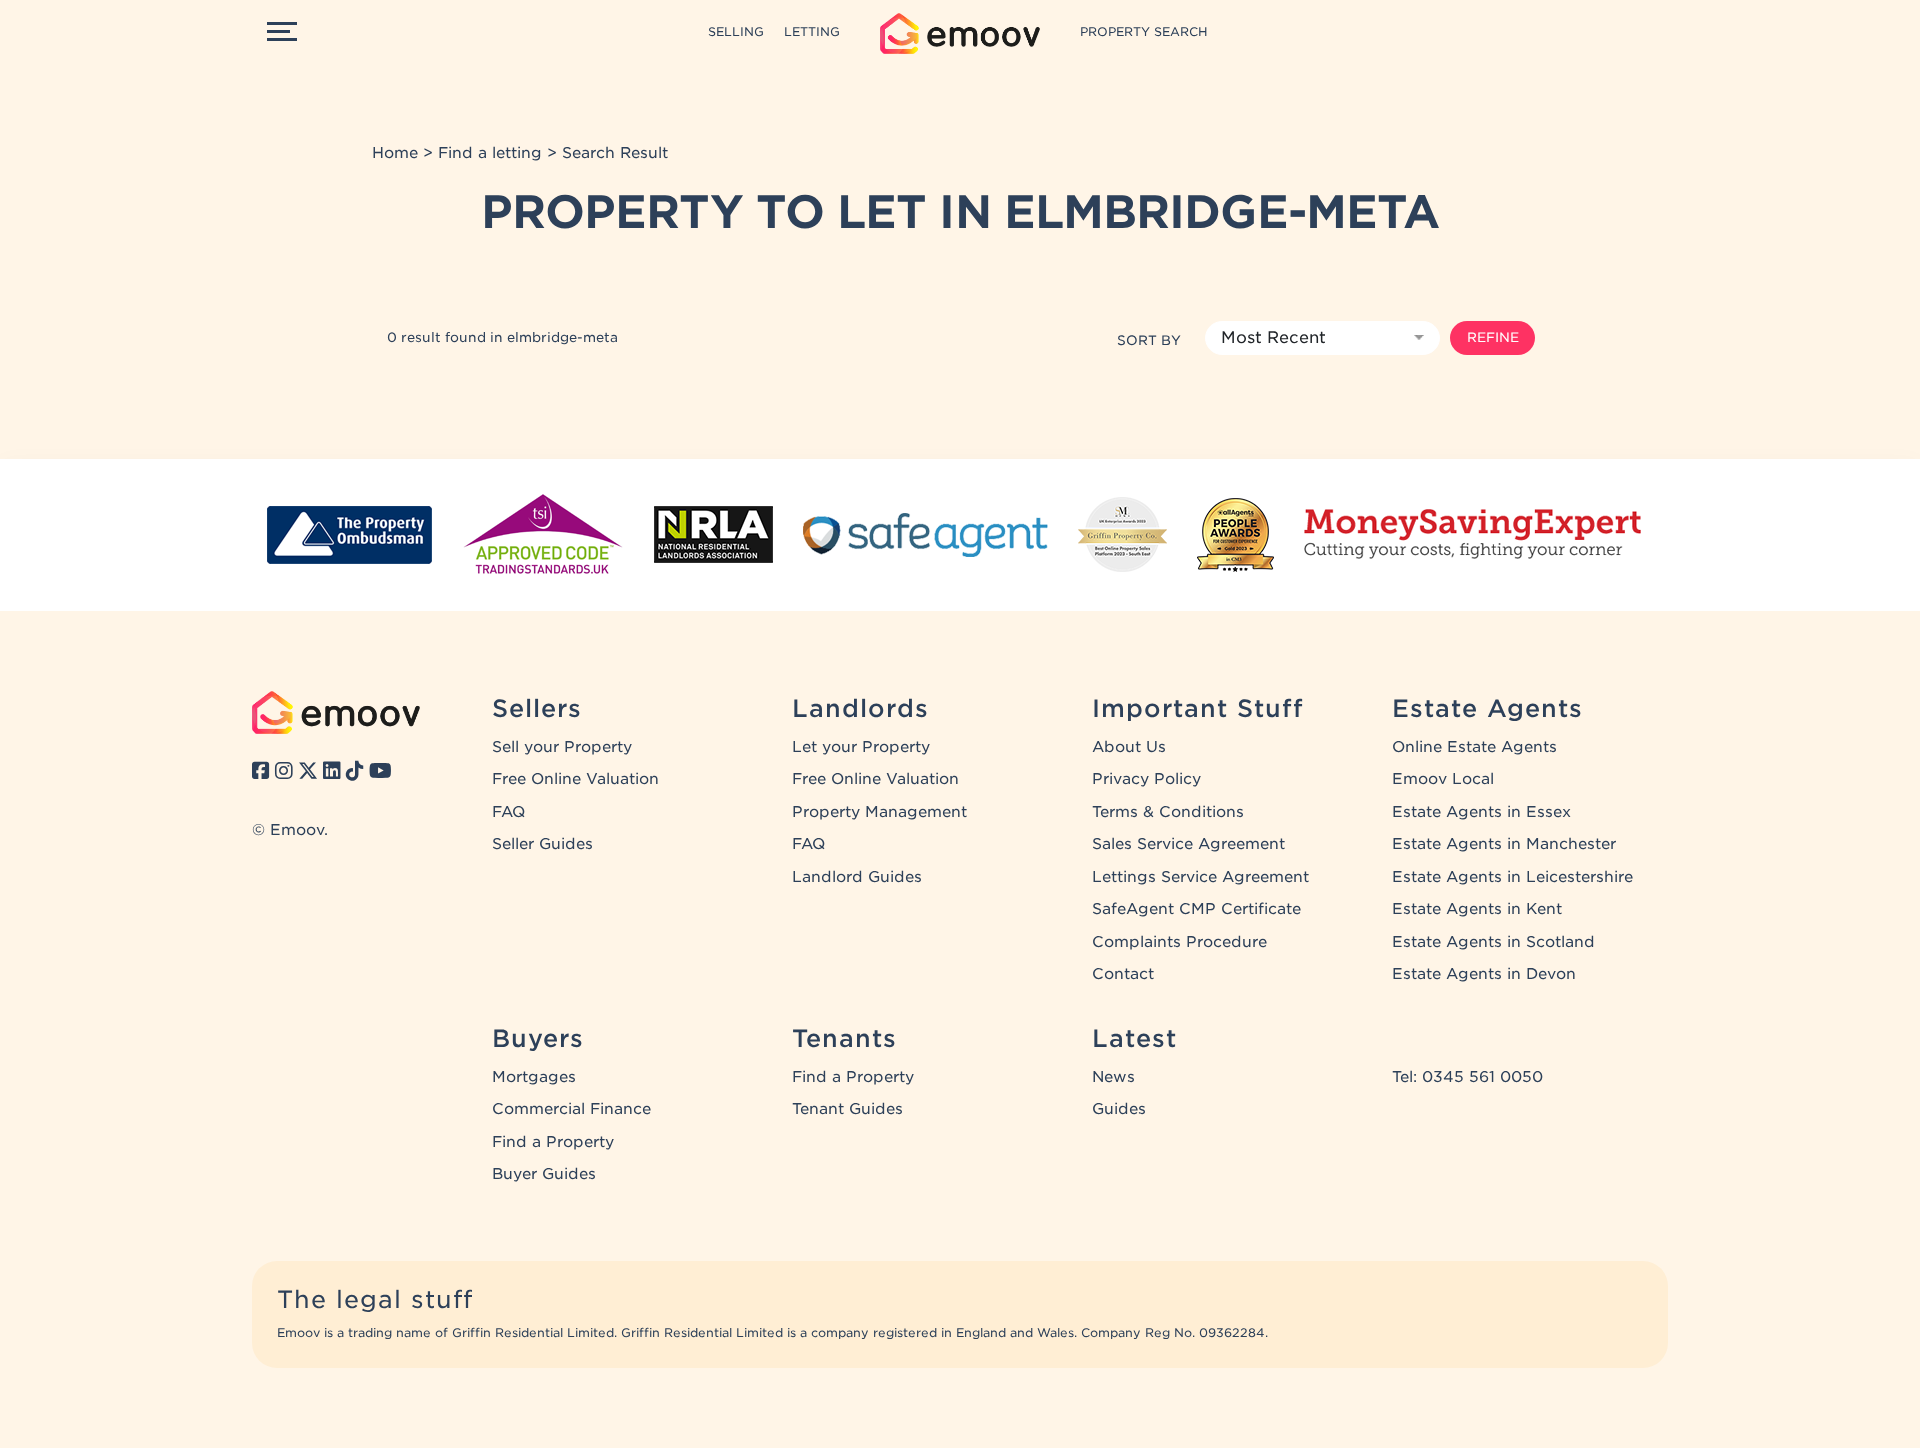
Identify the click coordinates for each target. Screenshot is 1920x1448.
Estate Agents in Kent (1477, 909)
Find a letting (490, 153)
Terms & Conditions (1168, 812)
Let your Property (861, 747)
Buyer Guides (544, 1174)
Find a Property (553, 1142)
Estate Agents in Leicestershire (1512, 877)
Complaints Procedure (1179, 942)
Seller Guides (542, 844)
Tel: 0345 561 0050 (1467, 1077)
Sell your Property (562, 747)
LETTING (812, 31)
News (1113, 1077)
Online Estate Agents (1474, 747)
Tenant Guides (847, 1109)
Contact (1123, 974)
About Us (1129, 747)
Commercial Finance (571, 1109)
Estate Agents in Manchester (1504, 844)
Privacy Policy (1146, 779)
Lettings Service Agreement (1200, 877)
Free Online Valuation (575, 779)
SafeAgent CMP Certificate (1196, 909)
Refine (1493, 337)
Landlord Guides (857, 877)
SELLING (736, 31)
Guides (1119, 1109)
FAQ (508, 812)
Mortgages (534, 1077)
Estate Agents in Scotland (1493, 942)
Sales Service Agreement (1188, 844)
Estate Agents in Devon (1484, 974)
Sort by (1149, 340)
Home (395, 153)
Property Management (879, 812)
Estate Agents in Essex (1481, 812)
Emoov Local (1443, 779)
